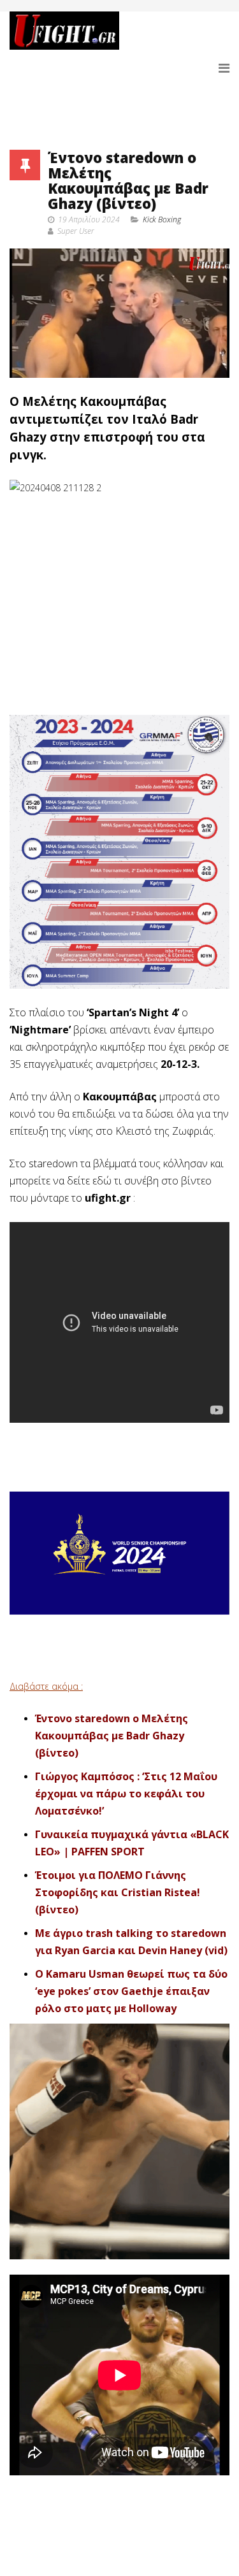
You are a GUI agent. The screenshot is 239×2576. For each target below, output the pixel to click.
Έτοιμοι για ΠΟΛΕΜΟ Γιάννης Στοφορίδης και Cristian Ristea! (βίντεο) (118, 1892)
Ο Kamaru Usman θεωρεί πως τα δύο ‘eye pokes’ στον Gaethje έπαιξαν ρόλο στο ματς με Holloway (131, 1991)
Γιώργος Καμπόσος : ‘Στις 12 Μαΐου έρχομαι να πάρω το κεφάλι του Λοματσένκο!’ (126, 1794)
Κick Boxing (162, 219)
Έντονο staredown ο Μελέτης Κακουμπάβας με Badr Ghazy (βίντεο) (112, 1736)
